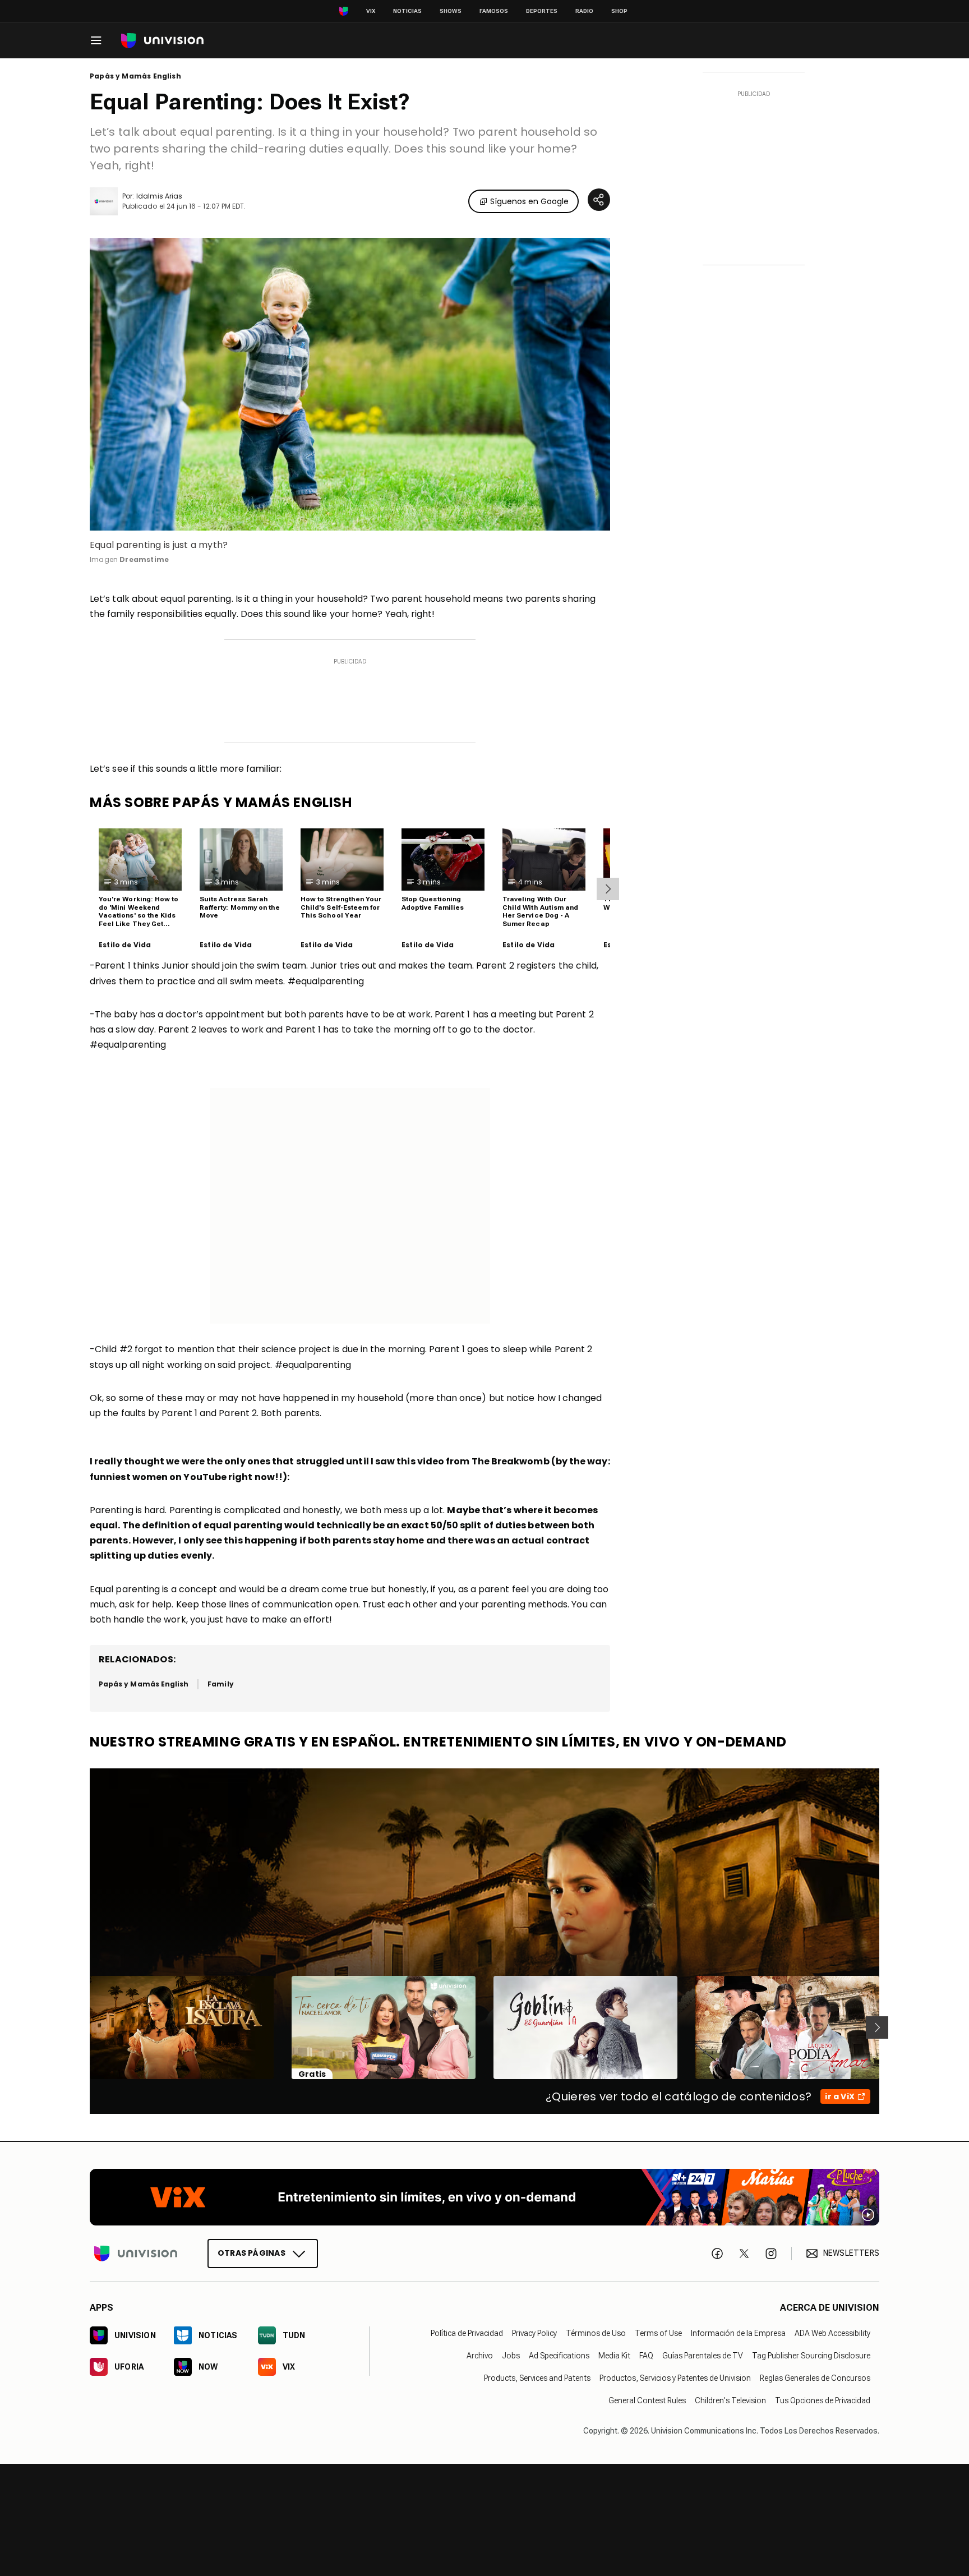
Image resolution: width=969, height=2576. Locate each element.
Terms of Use (658, 2333)
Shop (619, 11)
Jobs (511, 2356)
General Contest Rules (647, 2400)
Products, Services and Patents (537, 2378)
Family (220, 1684)
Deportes (542, 11)
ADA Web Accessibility (832, 2333)
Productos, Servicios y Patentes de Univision (675, 2378)
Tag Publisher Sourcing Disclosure (811, 2356)
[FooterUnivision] (136, 2254)
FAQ (646, 2356)
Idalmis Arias (159, 196)
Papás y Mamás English (135, 76)
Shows (451, 11)
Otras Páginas (252, 2253)
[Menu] (96, 40)
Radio (584, 11)
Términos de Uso (596, 2333)
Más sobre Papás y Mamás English (221, 802)
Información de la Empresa (738, 2333)
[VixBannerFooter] (484, 2197)
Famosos (494, 11)
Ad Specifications (559, 2356)
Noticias (407, 11)
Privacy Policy (534, 2333)
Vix (371, 11)
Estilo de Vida (125, 945)
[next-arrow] (608, 889)
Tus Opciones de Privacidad (823, 2400)
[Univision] (162, 41)
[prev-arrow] (83, 2027)
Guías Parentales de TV (703, 2356)
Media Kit (614, 2356)
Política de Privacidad (467, 2333)
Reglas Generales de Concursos (815, 2378)
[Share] (599, 200)
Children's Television (730, 2400)
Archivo (480, 2356)
